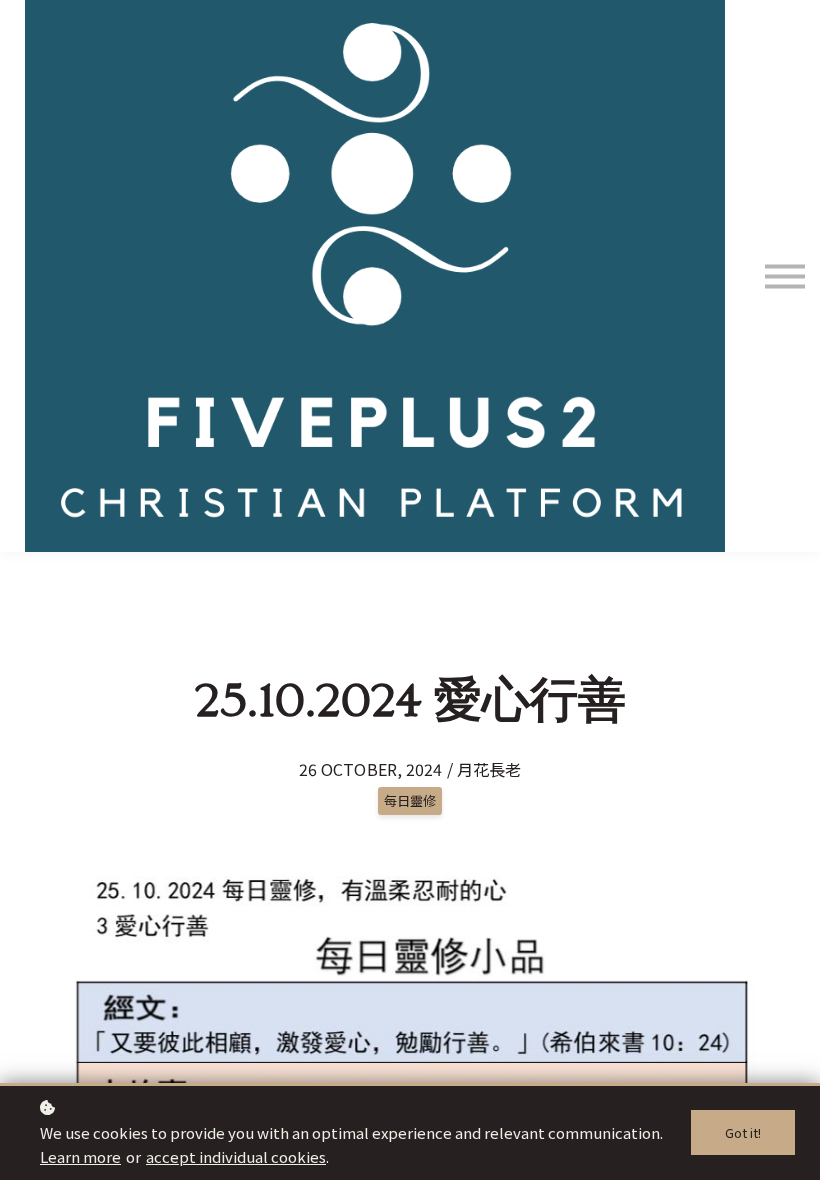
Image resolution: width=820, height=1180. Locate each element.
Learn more (80, 1156)
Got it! (743, 1132)
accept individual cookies (236, 1156)
